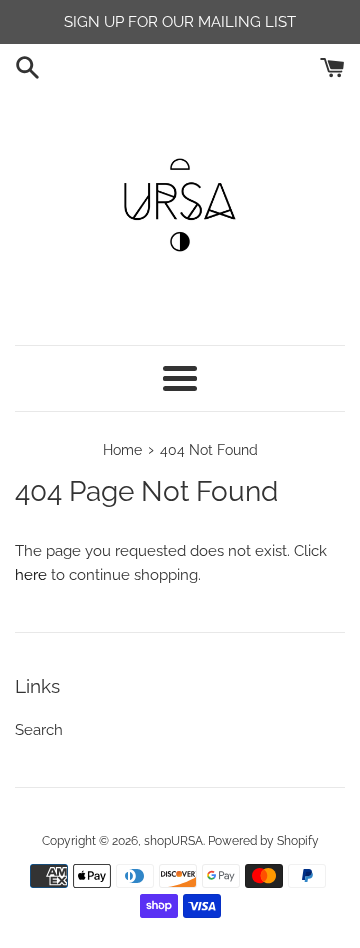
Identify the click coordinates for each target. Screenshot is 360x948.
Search (39, 730)
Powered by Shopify (263, 841)
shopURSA (173, 841)
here (31, 575)
